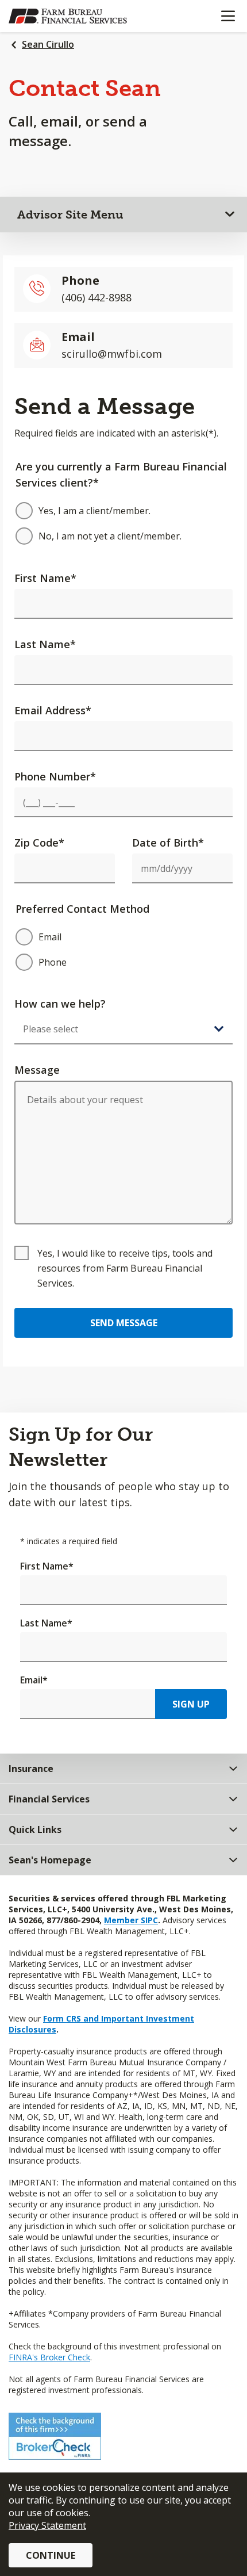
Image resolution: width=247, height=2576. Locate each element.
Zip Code (39, 843)
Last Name (45, 644)
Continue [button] (51, 2555)
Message (37, 1070)
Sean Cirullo (48, 44)
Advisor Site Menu (70, 215)
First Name (45, 578)
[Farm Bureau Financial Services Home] (68, 16)
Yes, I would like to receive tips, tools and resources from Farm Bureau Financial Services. (125, 1268)
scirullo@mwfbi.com (112, 354)
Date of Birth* (168, 843)
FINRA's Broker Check (49, 2357)
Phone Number (55, 776)
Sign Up (191, 1704)
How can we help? (60, 1004)
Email (34, 1680)
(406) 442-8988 (97, 297)
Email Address (53, 710)
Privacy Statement (47, 2525)
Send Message (124, 1323)
